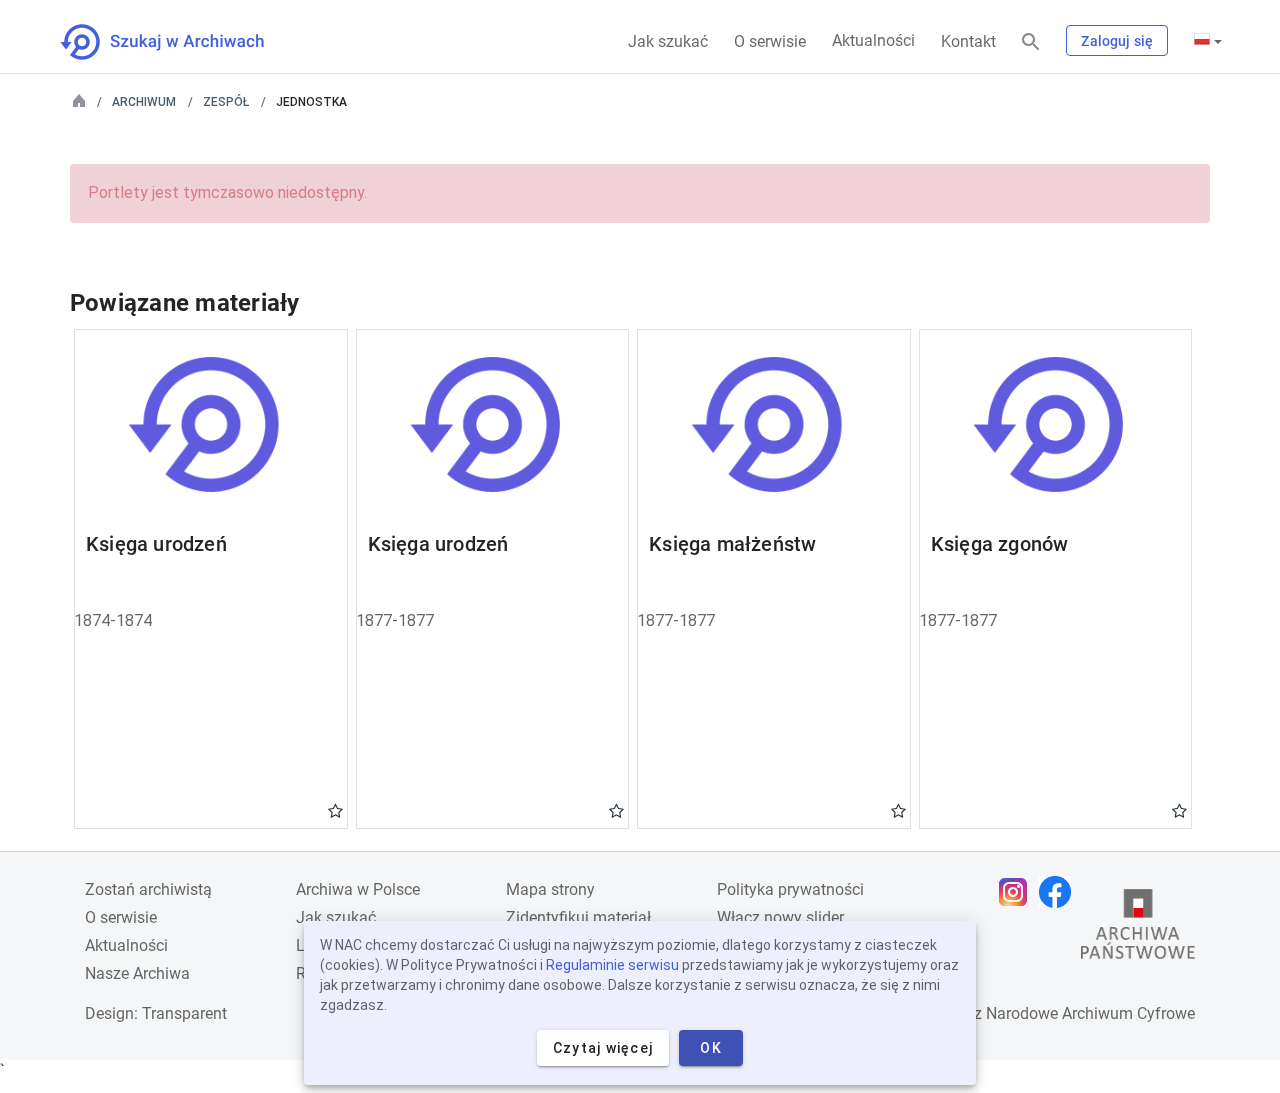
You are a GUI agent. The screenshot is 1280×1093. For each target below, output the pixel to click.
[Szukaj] (1031, 42)
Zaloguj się (1117, 41)
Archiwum (144, 102)
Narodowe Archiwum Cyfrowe (1090, 1013)
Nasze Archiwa (137, 973)
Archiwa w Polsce (358, 889)
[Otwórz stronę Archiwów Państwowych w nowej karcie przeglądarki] (1138, 929)
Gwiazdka (335, 810)
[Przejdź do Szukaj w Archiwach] (180, 42)
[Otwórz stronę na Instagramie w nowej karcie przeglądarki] (1018, 892)
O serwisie (770, 41)
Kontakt (968, 41)
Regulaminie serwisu (612, 965)
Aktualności (873, 40)
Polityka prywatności (790, 889)
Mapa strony (550, 889)
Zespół (226, 102)
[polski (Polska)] (1208, 41)
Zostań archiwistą (148, 889)
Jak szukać (668, 41)
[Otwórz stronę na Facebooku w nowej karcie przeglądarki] (1060, 892)
